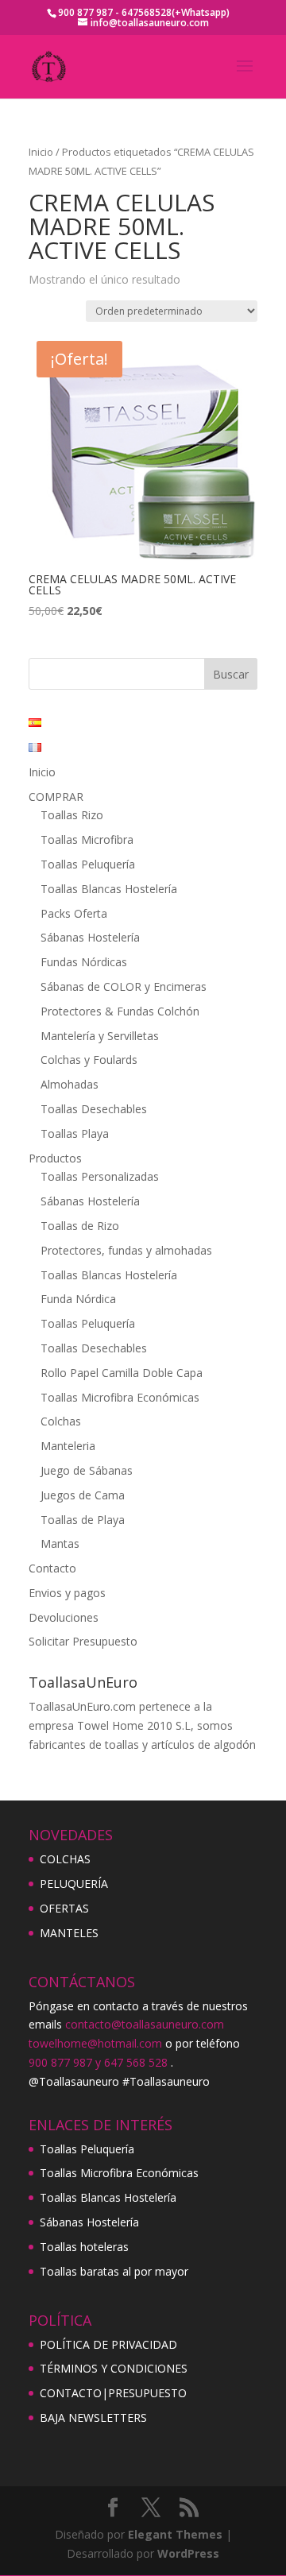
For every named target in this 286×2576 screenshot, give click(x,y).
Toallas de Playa (83, 1520)
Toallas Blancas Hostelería (109, 889)
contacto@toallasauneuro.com (145, 2024)
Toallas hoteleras (84, 2247)
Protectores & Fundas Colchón (120, 1011)
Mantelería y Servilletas (100, 1036)
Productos (55, 1158)
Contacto (52, 1568)
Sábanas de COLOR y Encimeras (124, 986)
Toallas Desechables (94, 1109)
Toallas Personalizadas (100, 1176)
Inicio (41, 152)
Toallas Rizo (72, 815)
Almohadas (70, 1084)
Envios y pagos (67, 1593)
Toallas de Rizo (80, 1226)
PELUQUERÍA (74, 1884)
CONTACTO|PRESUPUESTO (113, 2393)
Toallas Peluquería (88, 864)
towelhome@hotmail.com (95, 2043)
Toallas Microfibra (87, 839)
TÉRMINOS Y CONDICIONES (114, 2368)
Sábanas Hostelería (90, 937)
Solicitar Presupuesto (83, 1641)
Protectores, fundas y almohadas (126, 1250)
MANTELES (69, 1933)
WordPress (188, 2553)
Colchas (61, 1421)
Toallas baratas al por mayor (114, 2271)
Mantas (60, 1543)
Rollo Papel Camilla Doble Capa (122, 1373)
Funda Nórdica (78, 1299)
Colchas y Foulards (89, 1060)
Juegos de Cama (83, 1495)
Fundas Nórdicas (84, 962)
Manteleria (68, 1446)
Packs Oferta (74, 913)
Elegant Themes (175, 2534)
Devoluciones (64, 1617)
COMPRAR (56, 797)
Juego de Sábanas (87, 1470)
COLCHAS (65, 1859)
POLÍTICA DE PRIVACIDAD (108, 2344)
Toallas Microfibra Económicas (120, 1397)
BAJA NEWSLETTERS (93, 2417)
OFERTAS (64, 1908)
